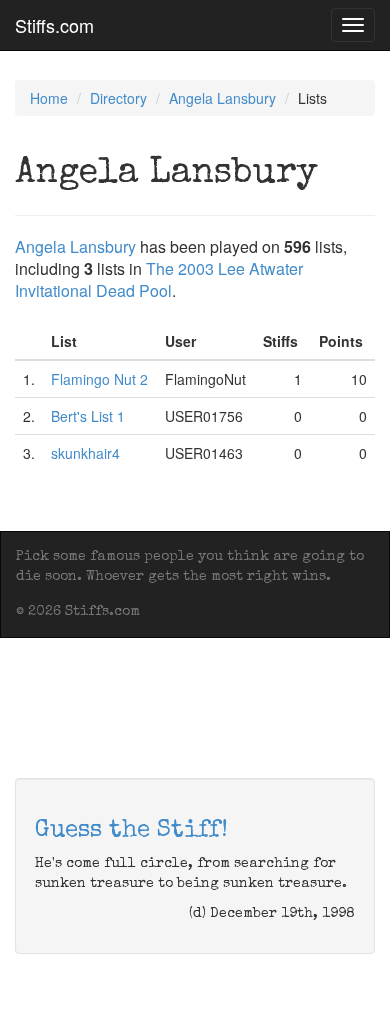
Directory (118, 98)
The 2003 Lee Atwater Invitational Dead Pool (159, 279)
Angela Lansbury (222, 98)
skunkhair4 (85, 453)
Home (49, 98)
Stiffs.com (54, 25)
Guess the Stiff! (131, 831)
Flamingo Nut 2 (99, 379)
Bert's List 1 (88, 416)
